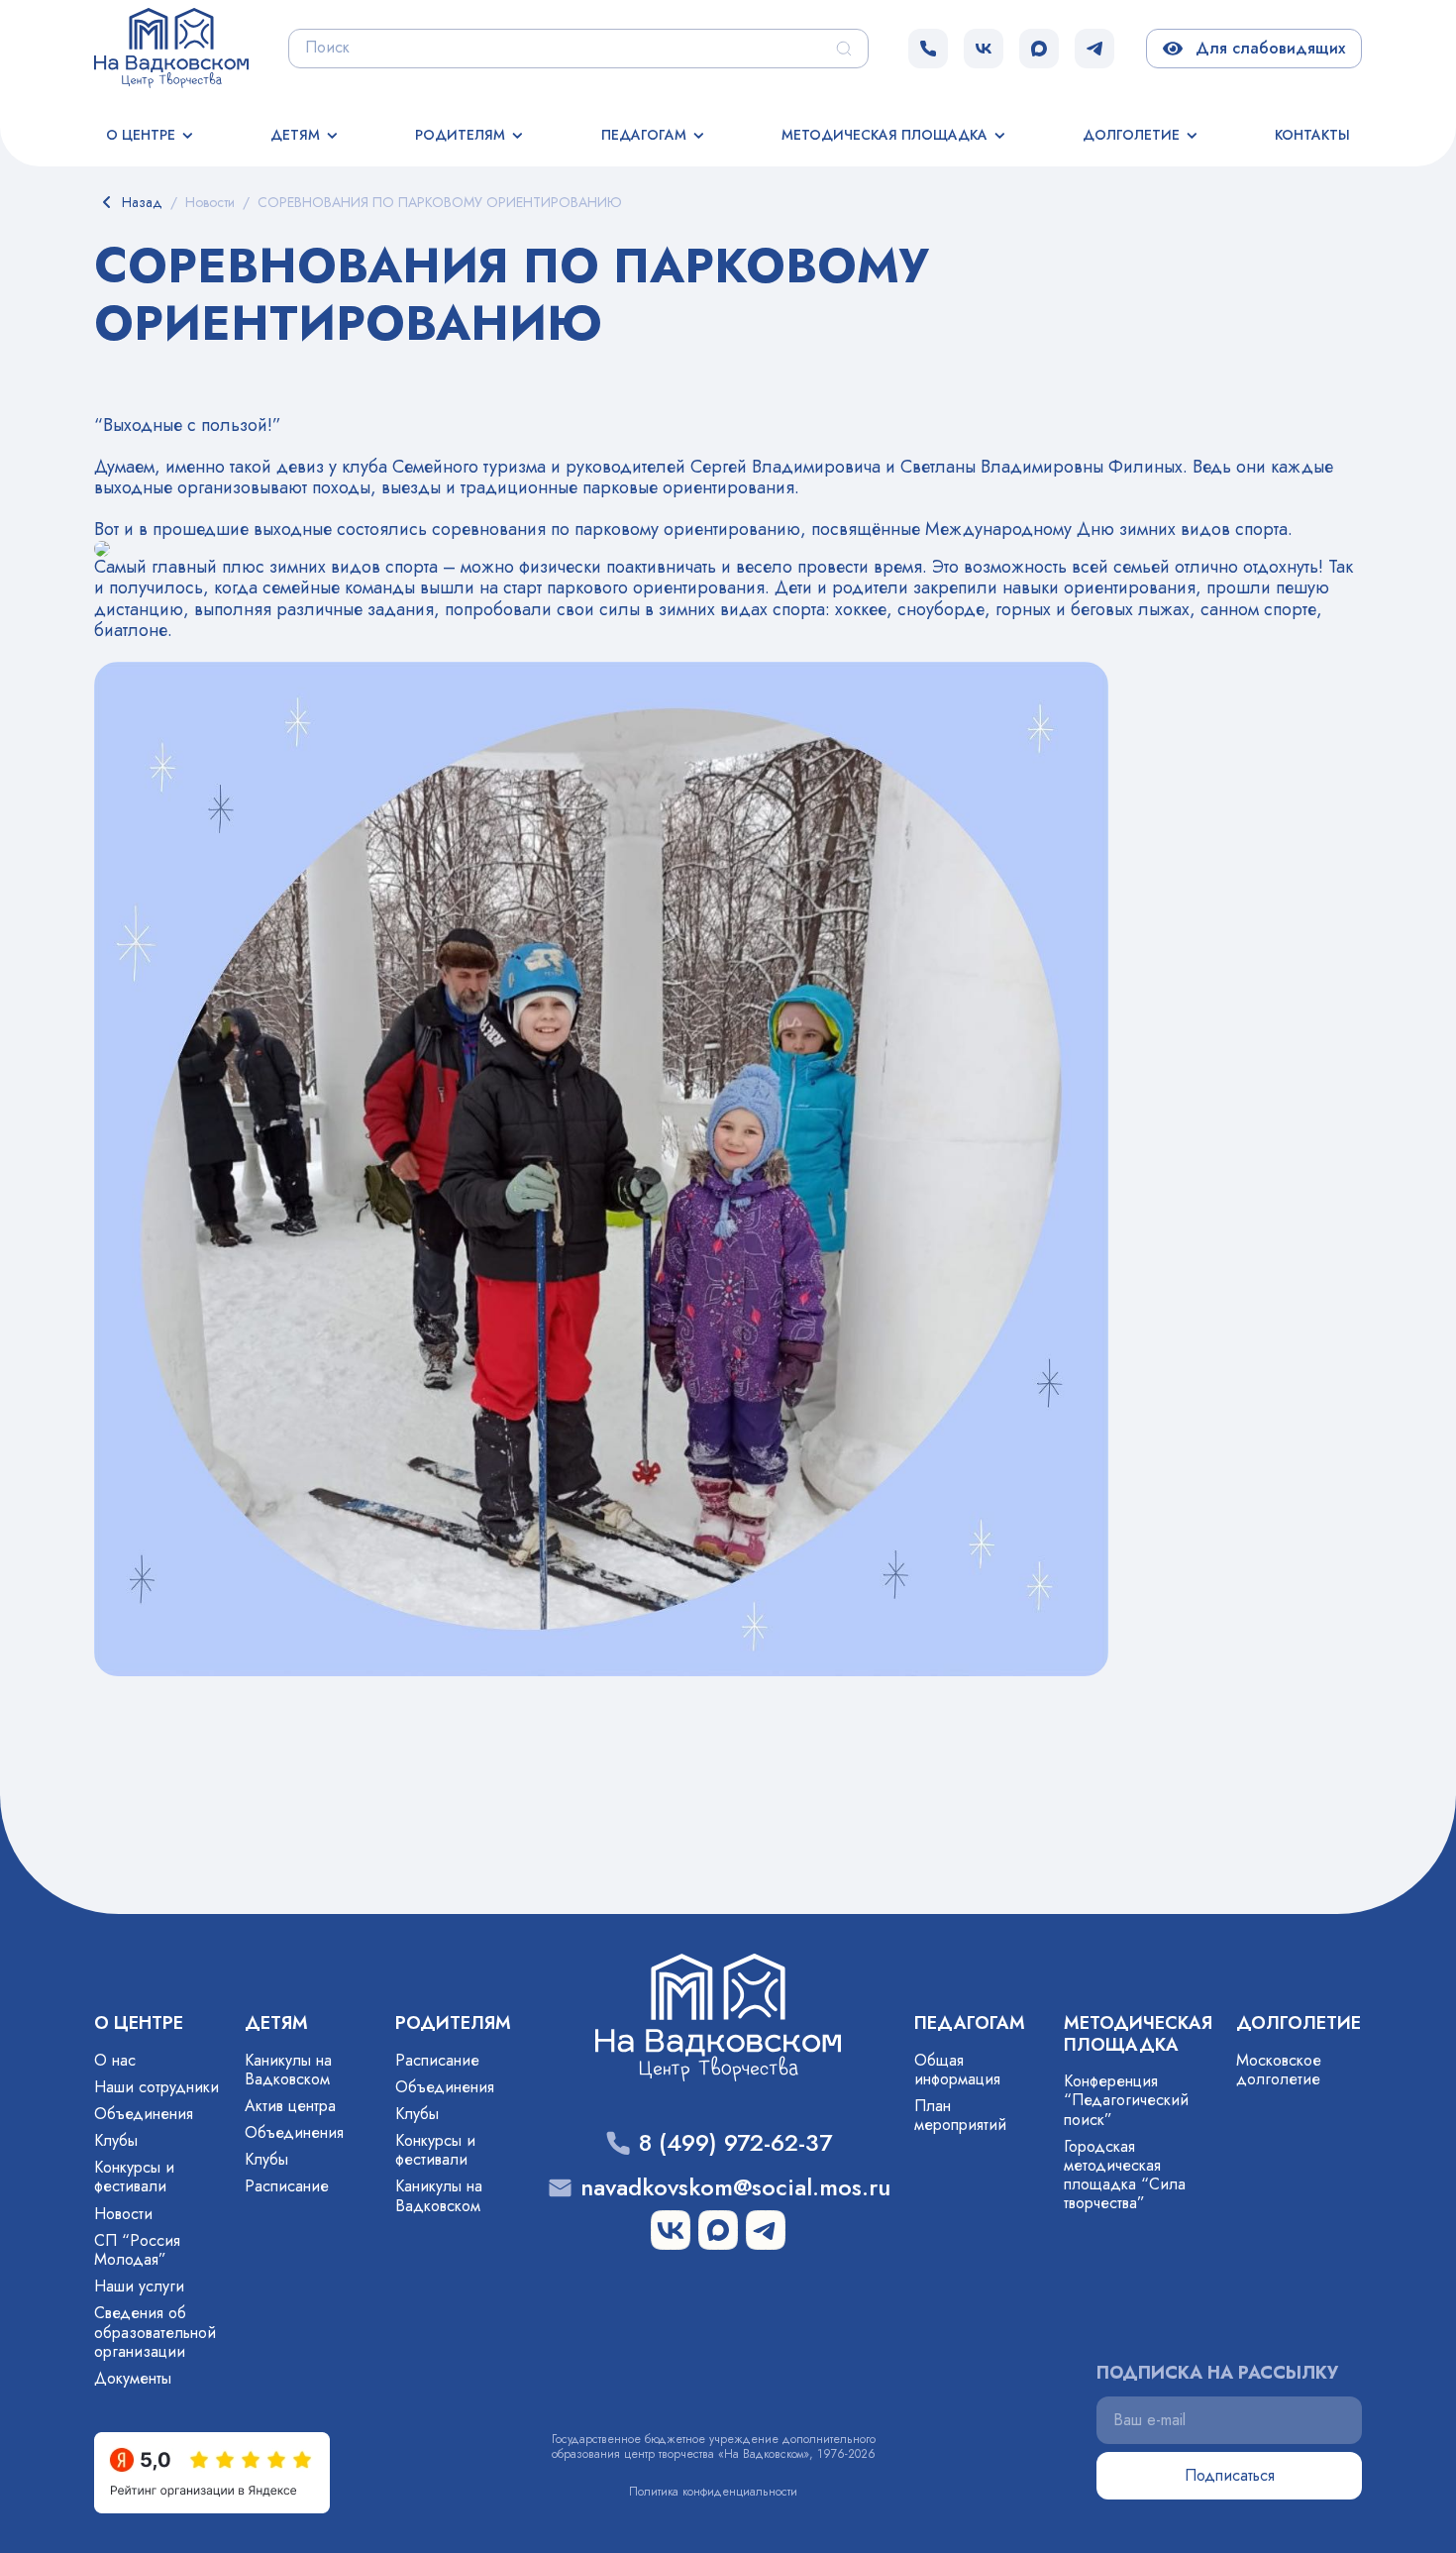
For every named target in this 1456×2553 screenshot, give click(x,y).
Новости (123, 2214)
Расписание (287, 2186)
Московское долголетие (1279, 2070)
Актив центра (290, 2106)
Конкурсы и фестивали (134, 2177)
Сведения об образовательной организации (155, 2332)
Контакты (1312, 135)
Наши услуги (139, 2286)
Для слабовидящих (1266, 48)
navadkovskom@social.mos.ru (735, 2188)
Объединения (144, 2114)
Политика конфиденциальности (713, 2492)
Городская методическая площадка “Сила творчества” (1125, 2175)
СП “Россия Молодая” (137, 2250)
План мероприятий (960, 2115)
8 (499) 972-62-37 (735, 2143)
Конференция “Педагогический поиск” (1126, 2100)
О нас (115, 2060)
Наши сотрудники (156, 2087)
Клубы (116, 2140)
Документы (133, 2378)
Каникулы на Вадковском (288, 2070)
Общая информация (957, 2070)
